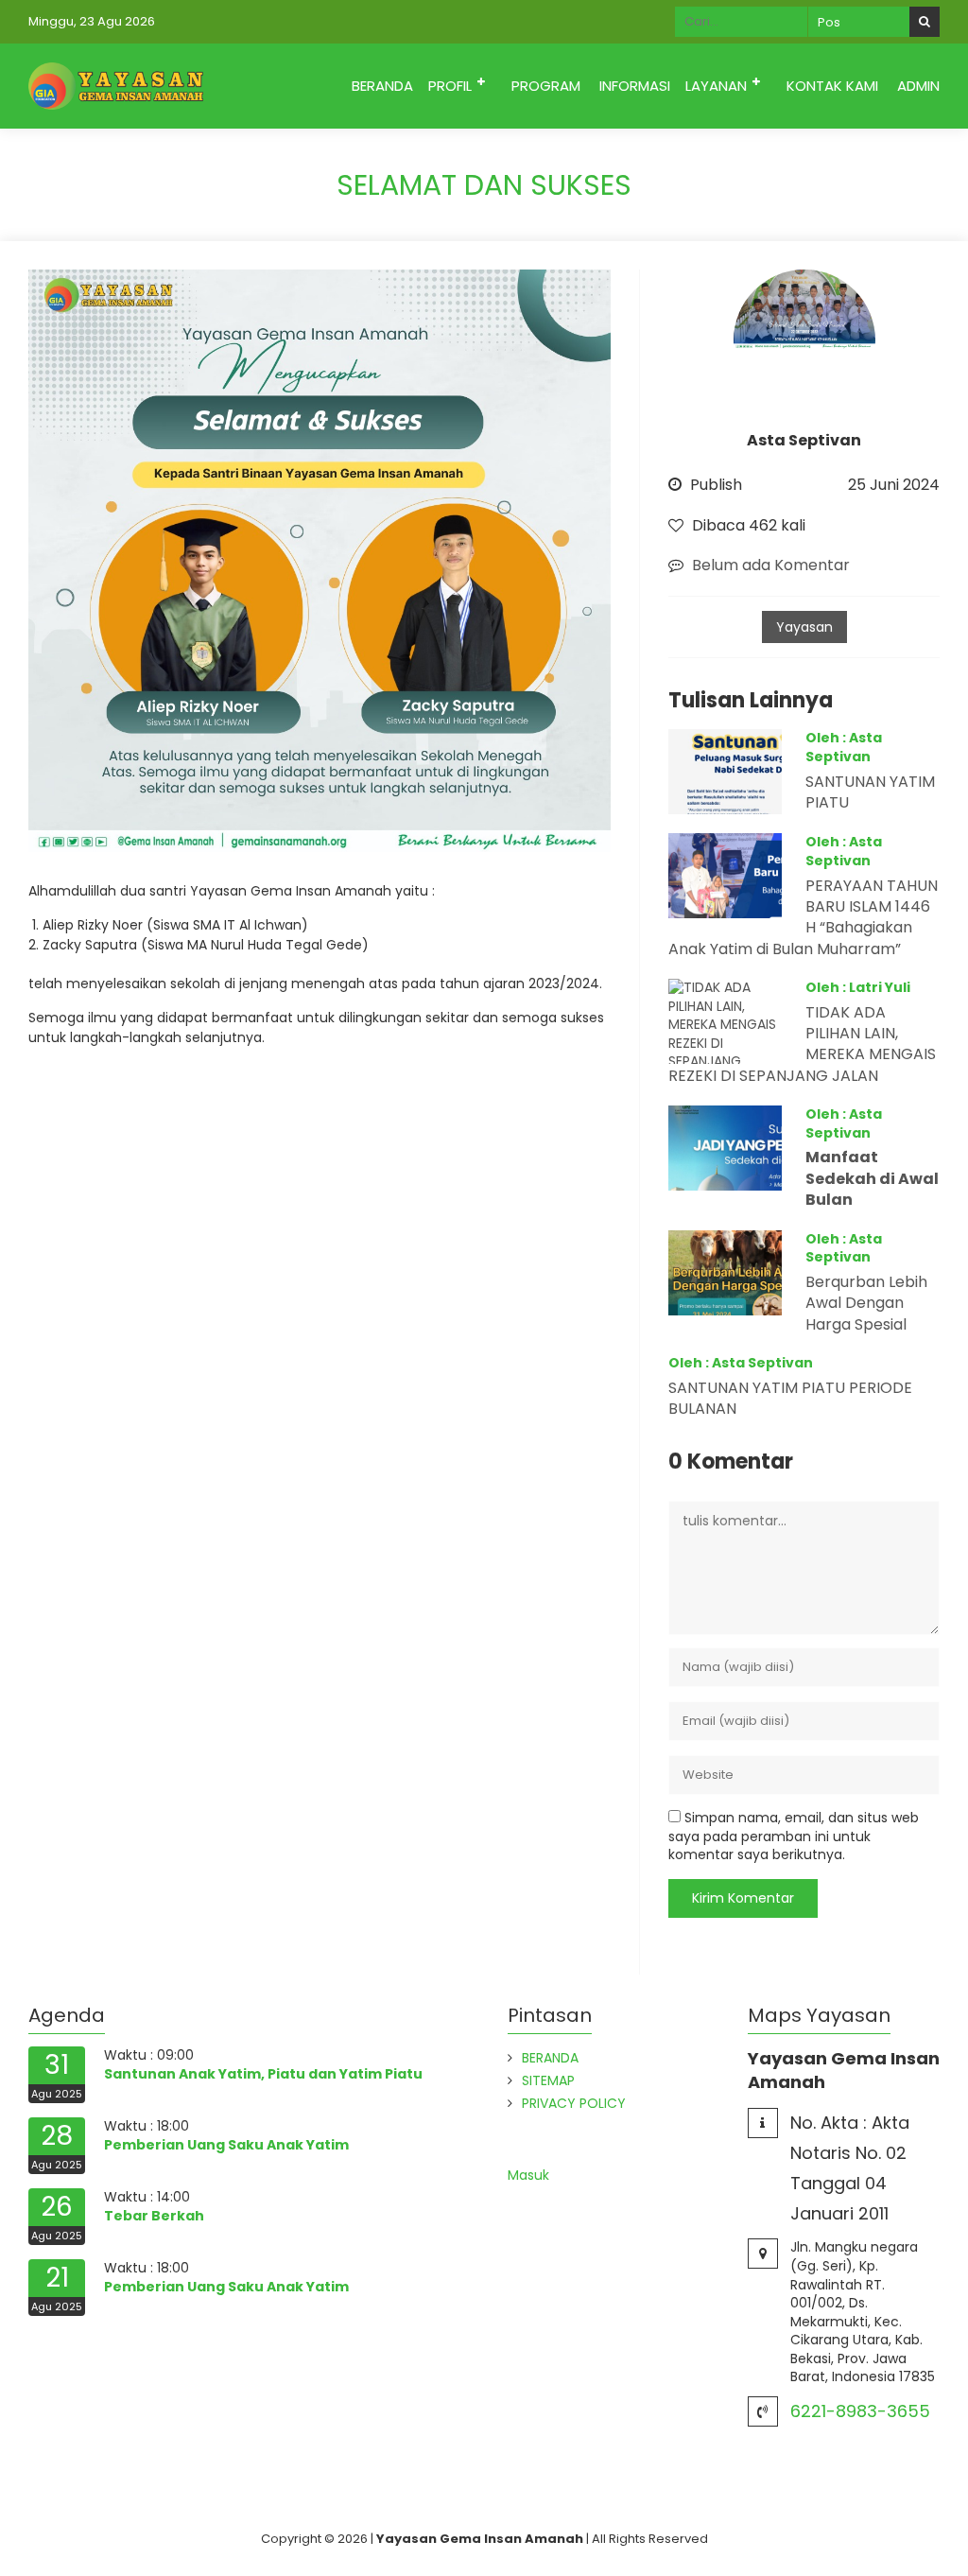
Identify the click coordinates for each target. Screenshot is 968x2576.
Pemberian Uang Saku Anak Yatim (226, 2145)
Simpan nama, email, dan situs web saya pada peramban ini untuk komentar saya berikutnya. (794, 1836)
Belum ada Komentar (771, 565)
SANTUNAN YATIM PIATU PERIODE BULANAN (790, 1398)
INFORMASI (635, 86)
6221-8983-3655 (860, 2411)
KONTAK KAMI (832, 86)
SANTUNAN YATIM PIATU (870, 792)
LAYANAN (716, 86)
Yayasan (804, 627)
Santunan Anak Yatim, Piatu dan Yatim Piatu (263, 2074)
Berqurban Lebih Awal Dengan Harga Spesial (866, 1303)
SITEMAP (548, 2080)
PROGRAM (546, 86)
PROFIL (450, 86)
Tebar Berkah (154, 2216)
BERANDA (382, 86)
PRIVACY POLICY (574, 2103)
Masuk (528, 2175)
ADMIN (918, 86)
